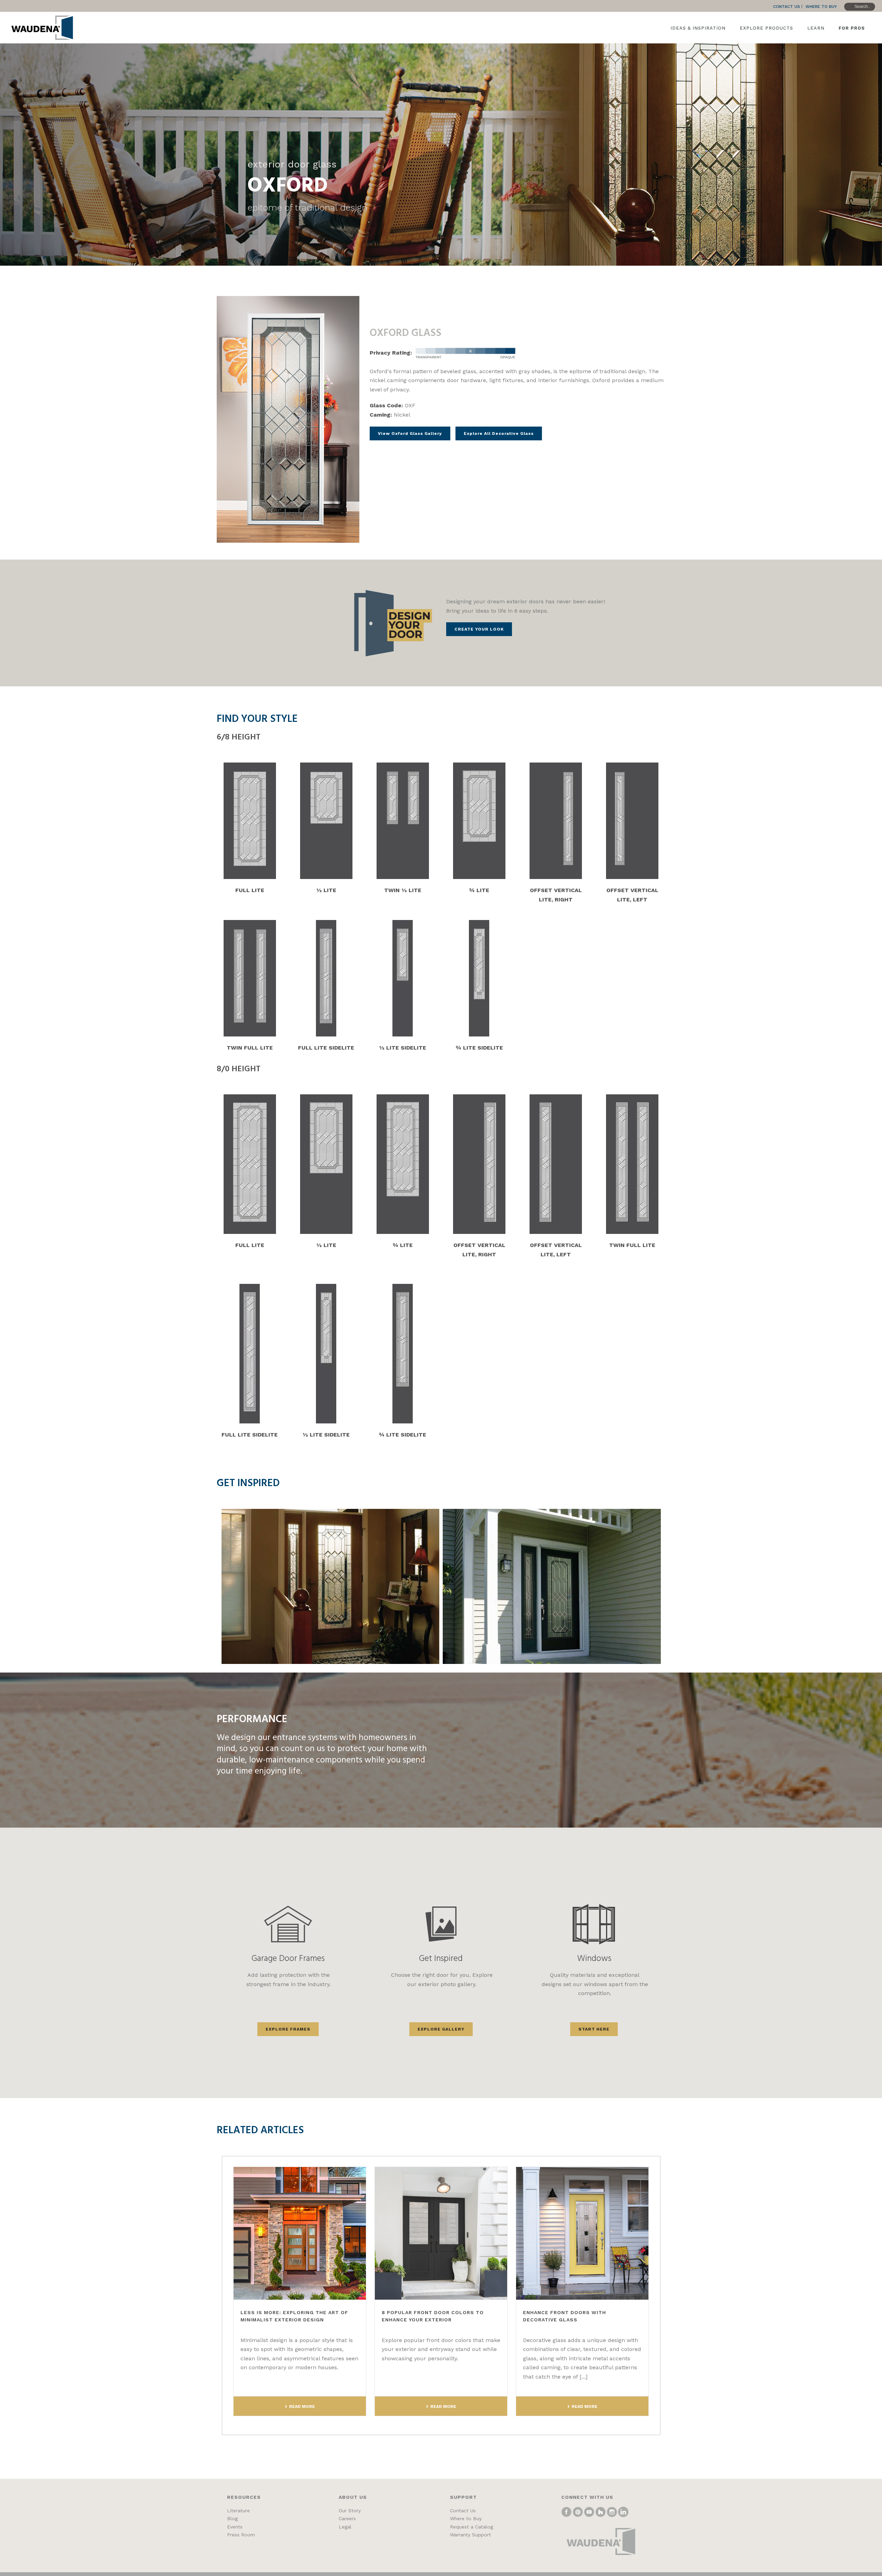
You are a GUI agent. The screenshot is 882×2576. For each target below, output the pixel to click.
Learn (816, 28)
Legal (345, 2527)
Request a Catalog (471, 2527)
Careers (347, 2518)
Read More (302, 2406)
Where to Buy (466, 2518)
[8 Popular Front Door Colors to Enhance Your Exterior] (441, 2233)
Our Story (350, 2511)
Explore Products (766, 28)
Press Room (241, 2535)
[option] (331, 1586)
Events (235, 2527)
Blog (232, 2518)
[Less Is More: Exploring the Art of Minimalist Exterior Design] (300, 2233)
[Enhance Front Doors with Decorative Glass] (582, 2233)
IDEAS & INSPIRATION (698, 28)
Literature (238, 2511)
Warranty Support (470, 2535)
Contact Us (463, 2511)
